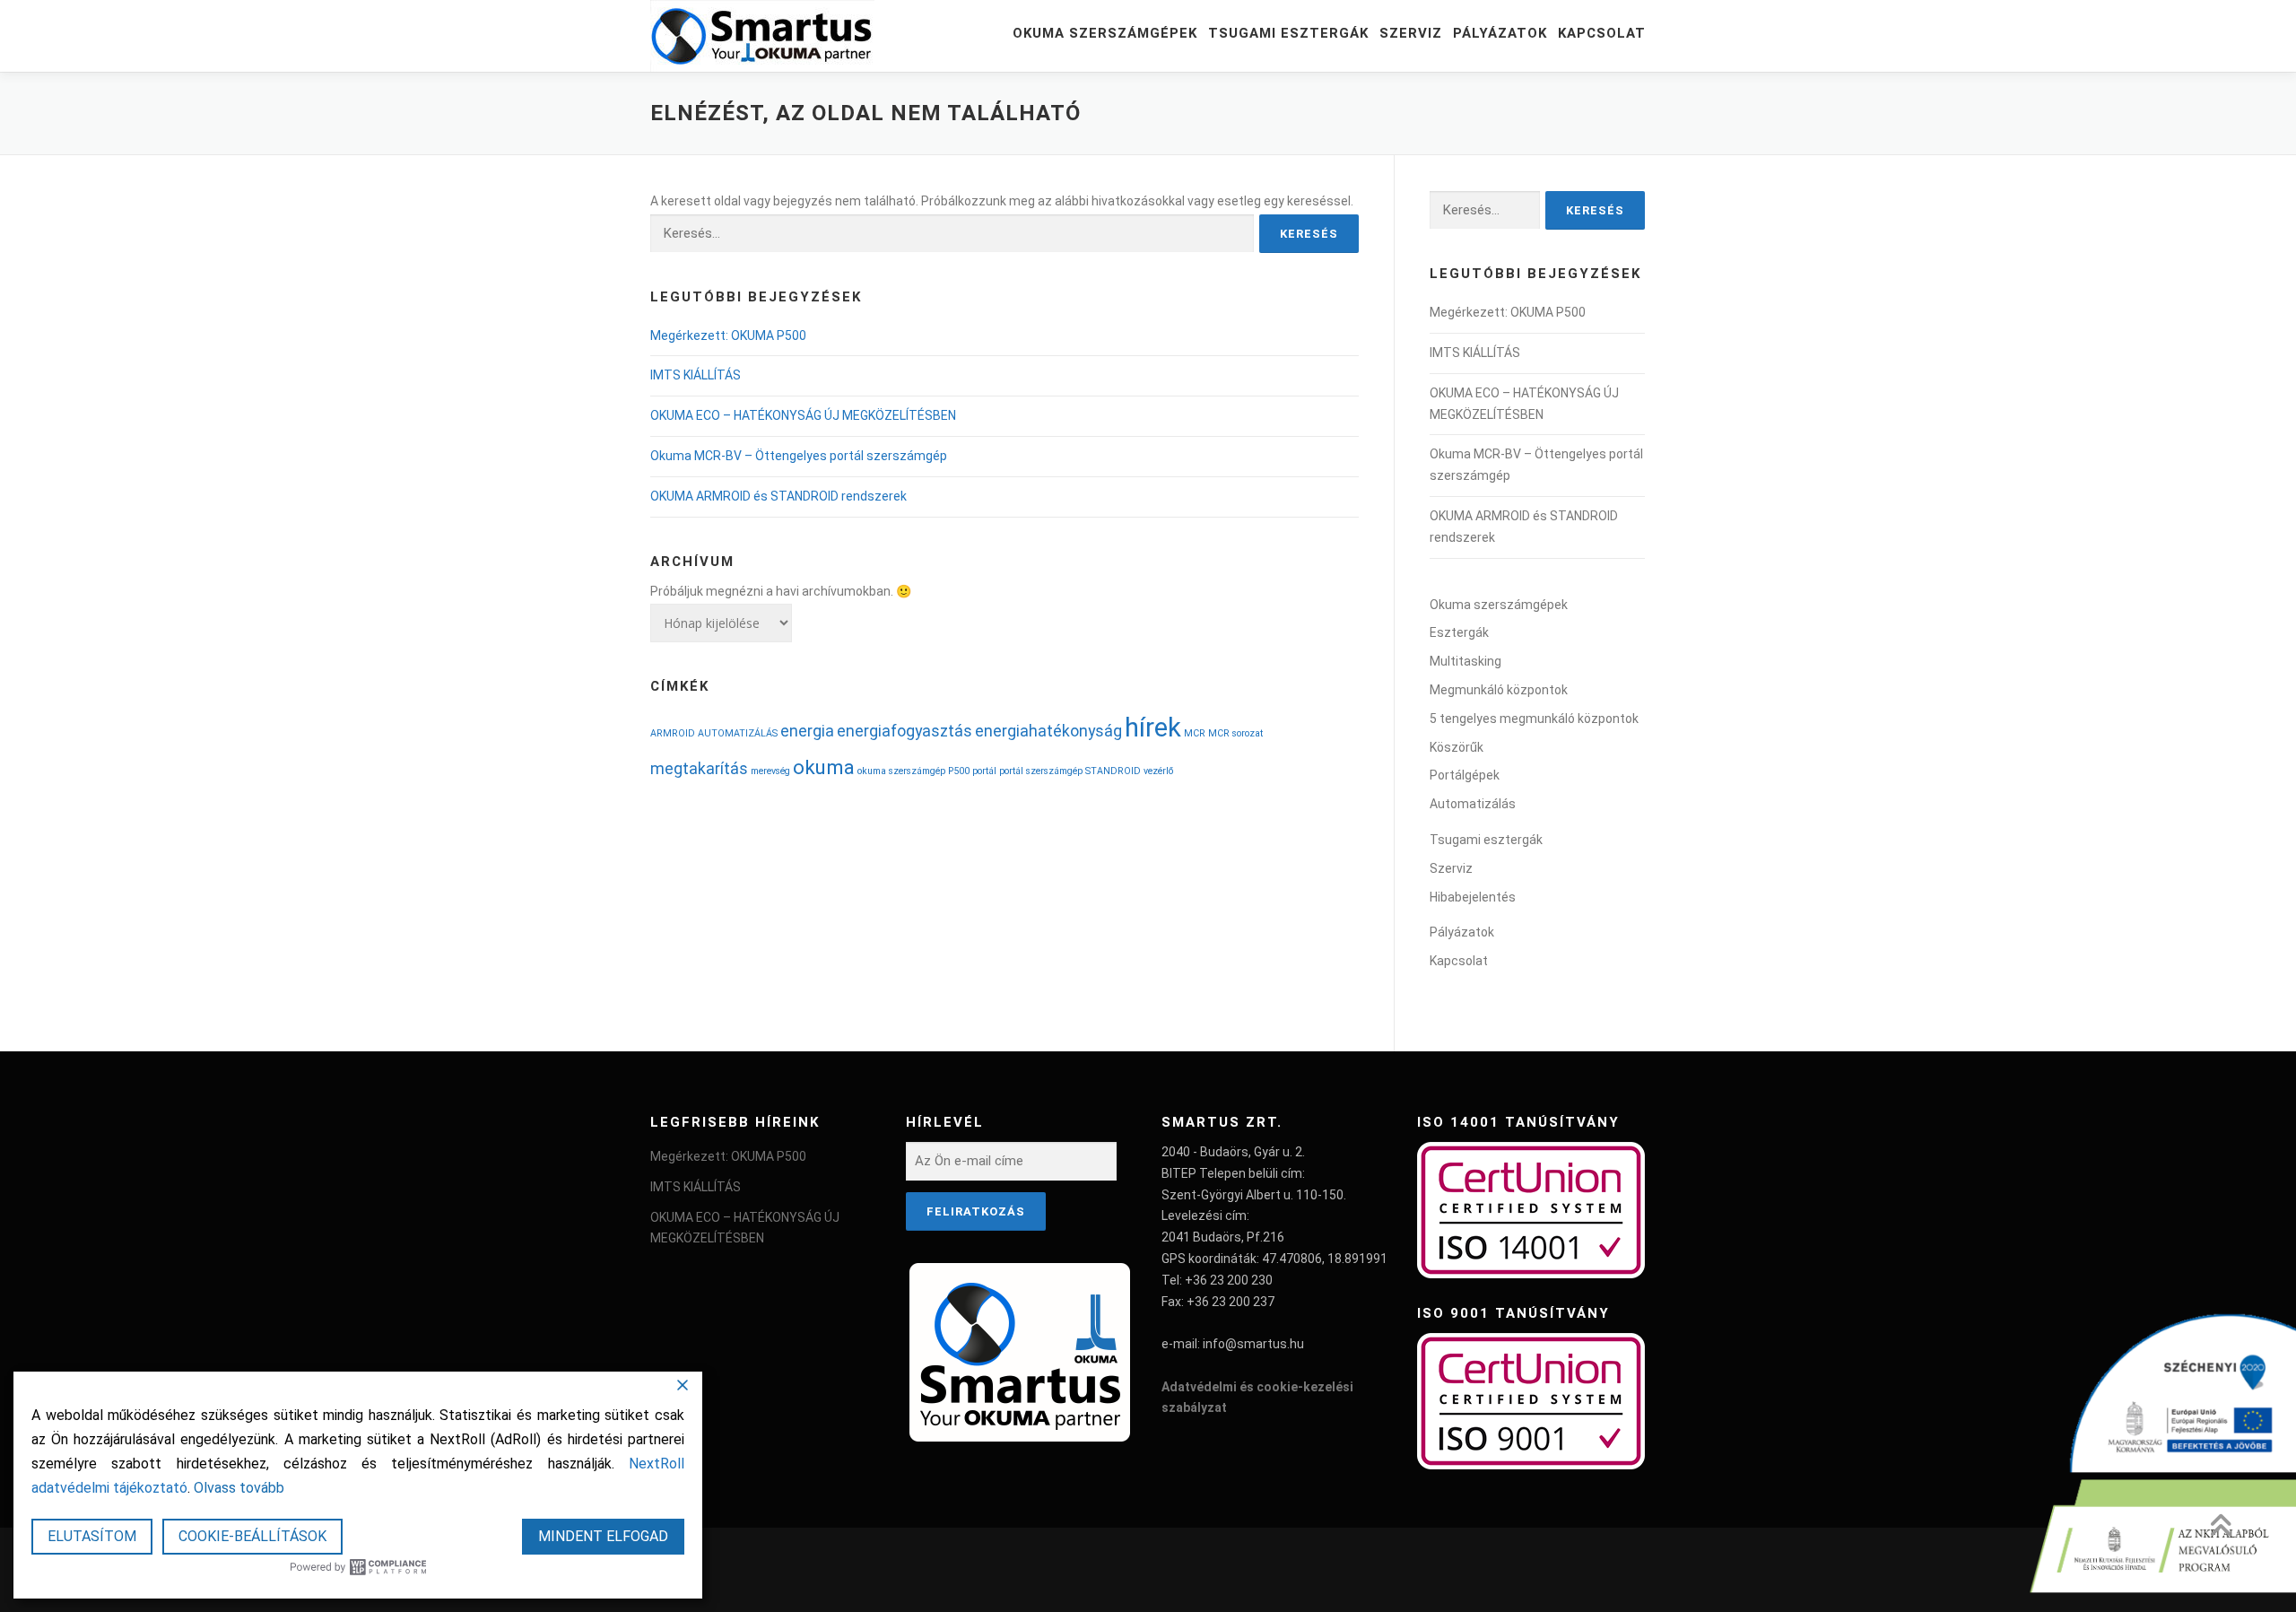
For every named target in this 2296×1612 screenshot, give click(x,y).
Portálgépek (1465, 775)
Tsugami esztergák (1288, 33)
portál (984, 771)
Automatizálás (1473, 804)
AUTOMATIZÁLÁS (738, 733)
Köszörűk (1457, 747)
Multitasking (1465, 661)
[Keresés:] (952, 234)
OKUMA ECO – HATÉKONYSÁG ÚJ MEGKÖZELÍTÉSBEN (803, 415)
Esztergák (1459, 632)
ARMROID (673, 733)
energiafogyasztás (904, 731)
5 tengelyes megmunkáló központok (1534, 719)
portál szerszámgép (1041, 771)
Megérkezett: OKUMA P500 (728, 335)
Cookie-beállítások (252, 1536)
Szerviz (1411, 33)
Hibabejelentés (1473, 897)
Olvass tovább (239, 1488)
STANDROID (1113, 771)
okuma (824, 767)
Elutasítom (92, 1536)
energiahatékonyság (1048, 731)
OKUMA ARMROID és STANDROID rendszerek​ (778, 496)
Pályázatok (1500, 33)
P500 (959, 771)
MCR (1195, 733)
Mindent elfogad (603, 1536)
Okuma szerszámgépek (1105, 33)
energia (807, 731)
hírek (1153, 728)
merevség (770, 771)
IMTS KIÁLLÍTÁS (696, 375)
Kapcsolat (1602, 33)
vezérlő (1158, 771)
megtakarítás (699, 769)
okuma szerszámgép (901, 771)
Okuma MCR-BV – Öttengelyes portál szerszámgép (799, 456)
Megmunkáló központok (1499, 690)
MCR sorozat (1235, 733)
